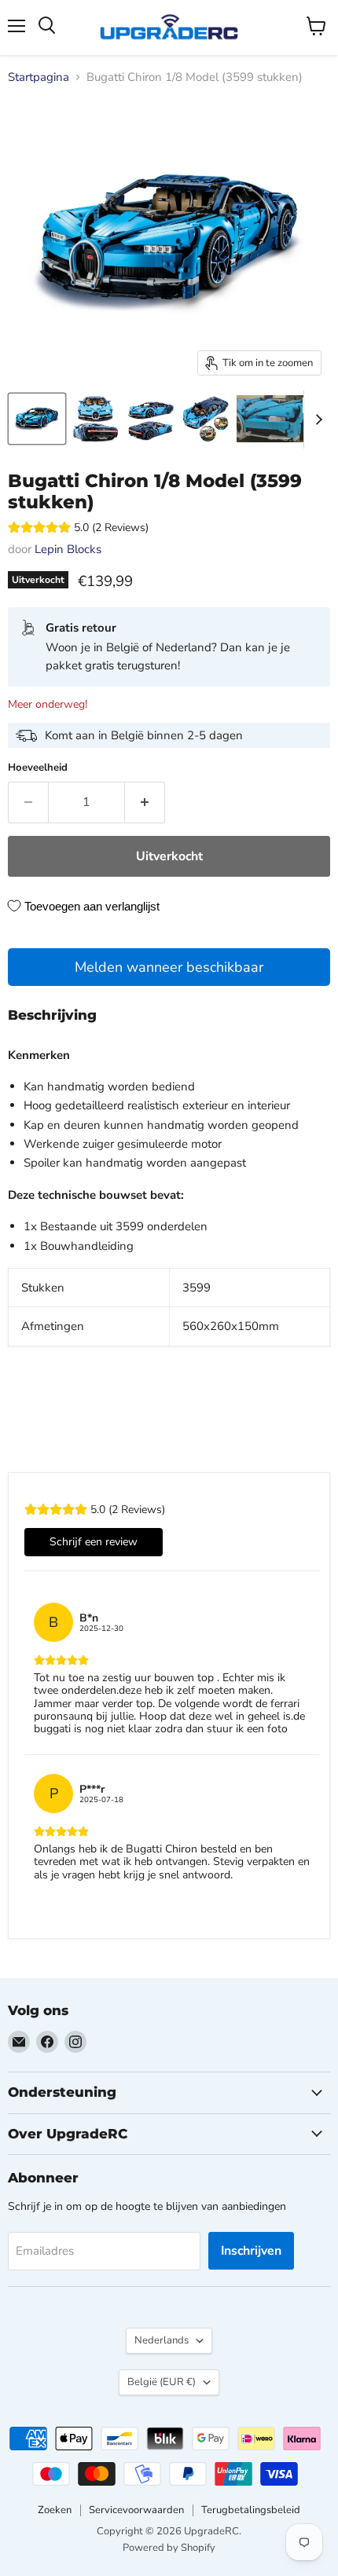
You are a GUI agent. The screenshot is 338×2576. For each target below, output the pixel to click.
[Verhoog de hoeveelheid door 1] (145, 802)
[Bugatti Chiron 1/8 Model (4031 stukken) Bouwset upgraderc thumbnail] (37, 419)
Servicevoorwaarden (136, 2510)
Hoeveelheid (38, 768)
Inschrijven (251, 2251)
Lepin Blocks (68, 549)
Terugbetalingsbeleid (251, 2510)
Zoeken (55, 2510)
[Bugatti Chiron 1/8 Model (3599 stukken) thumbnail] (279, 419)
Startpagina (39, 77)
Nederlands (162, 2340)
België (162, 2382)
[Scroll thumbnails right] (316, 420)
